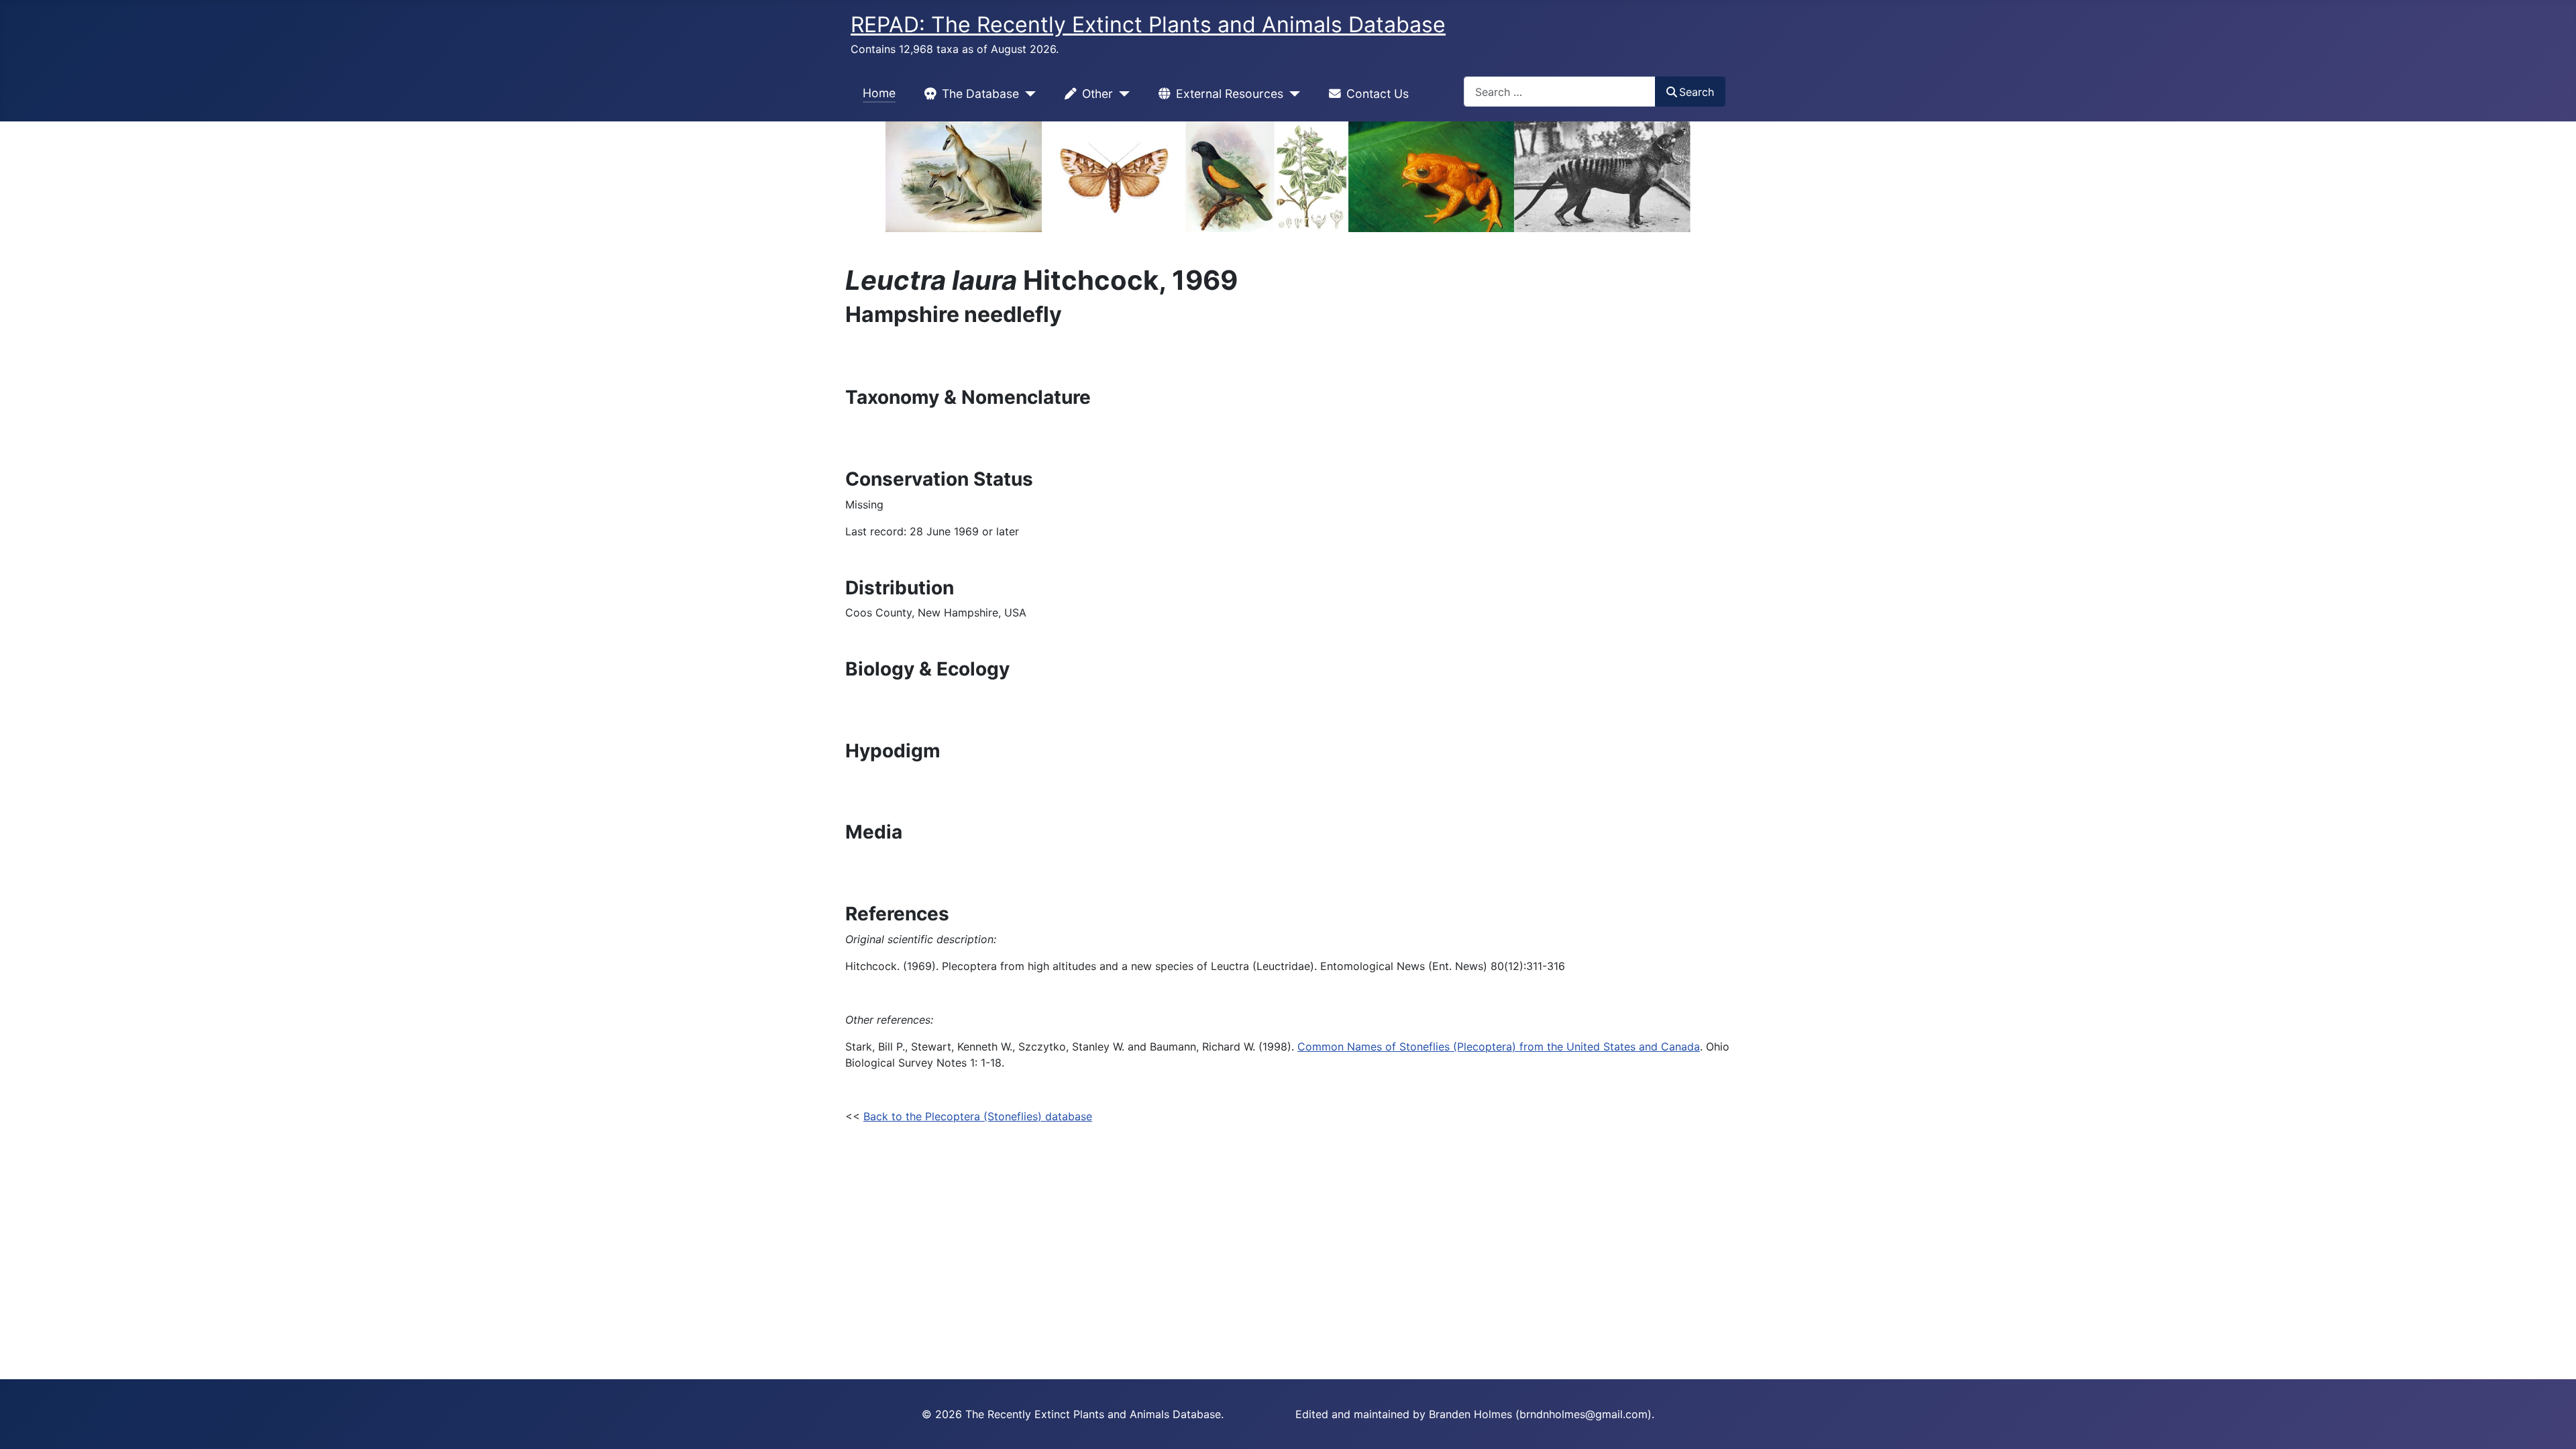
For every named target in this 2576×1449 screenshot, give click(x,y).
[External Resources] (1292, 94)
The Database (980, 94)
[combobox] (1560, 92)
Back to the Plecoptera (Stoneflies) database (978, 1116)
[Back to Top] (2553, 1424)
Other (1097, 94)
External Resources (1230, 94)
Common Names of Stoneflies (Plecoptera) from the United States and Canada (1499, 1046)
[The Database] (1027, 94)
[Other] (1121, 94)
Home (879, 93)
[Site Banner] (1288, 177)
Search (1697, 92)
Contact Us (1378, 94)
